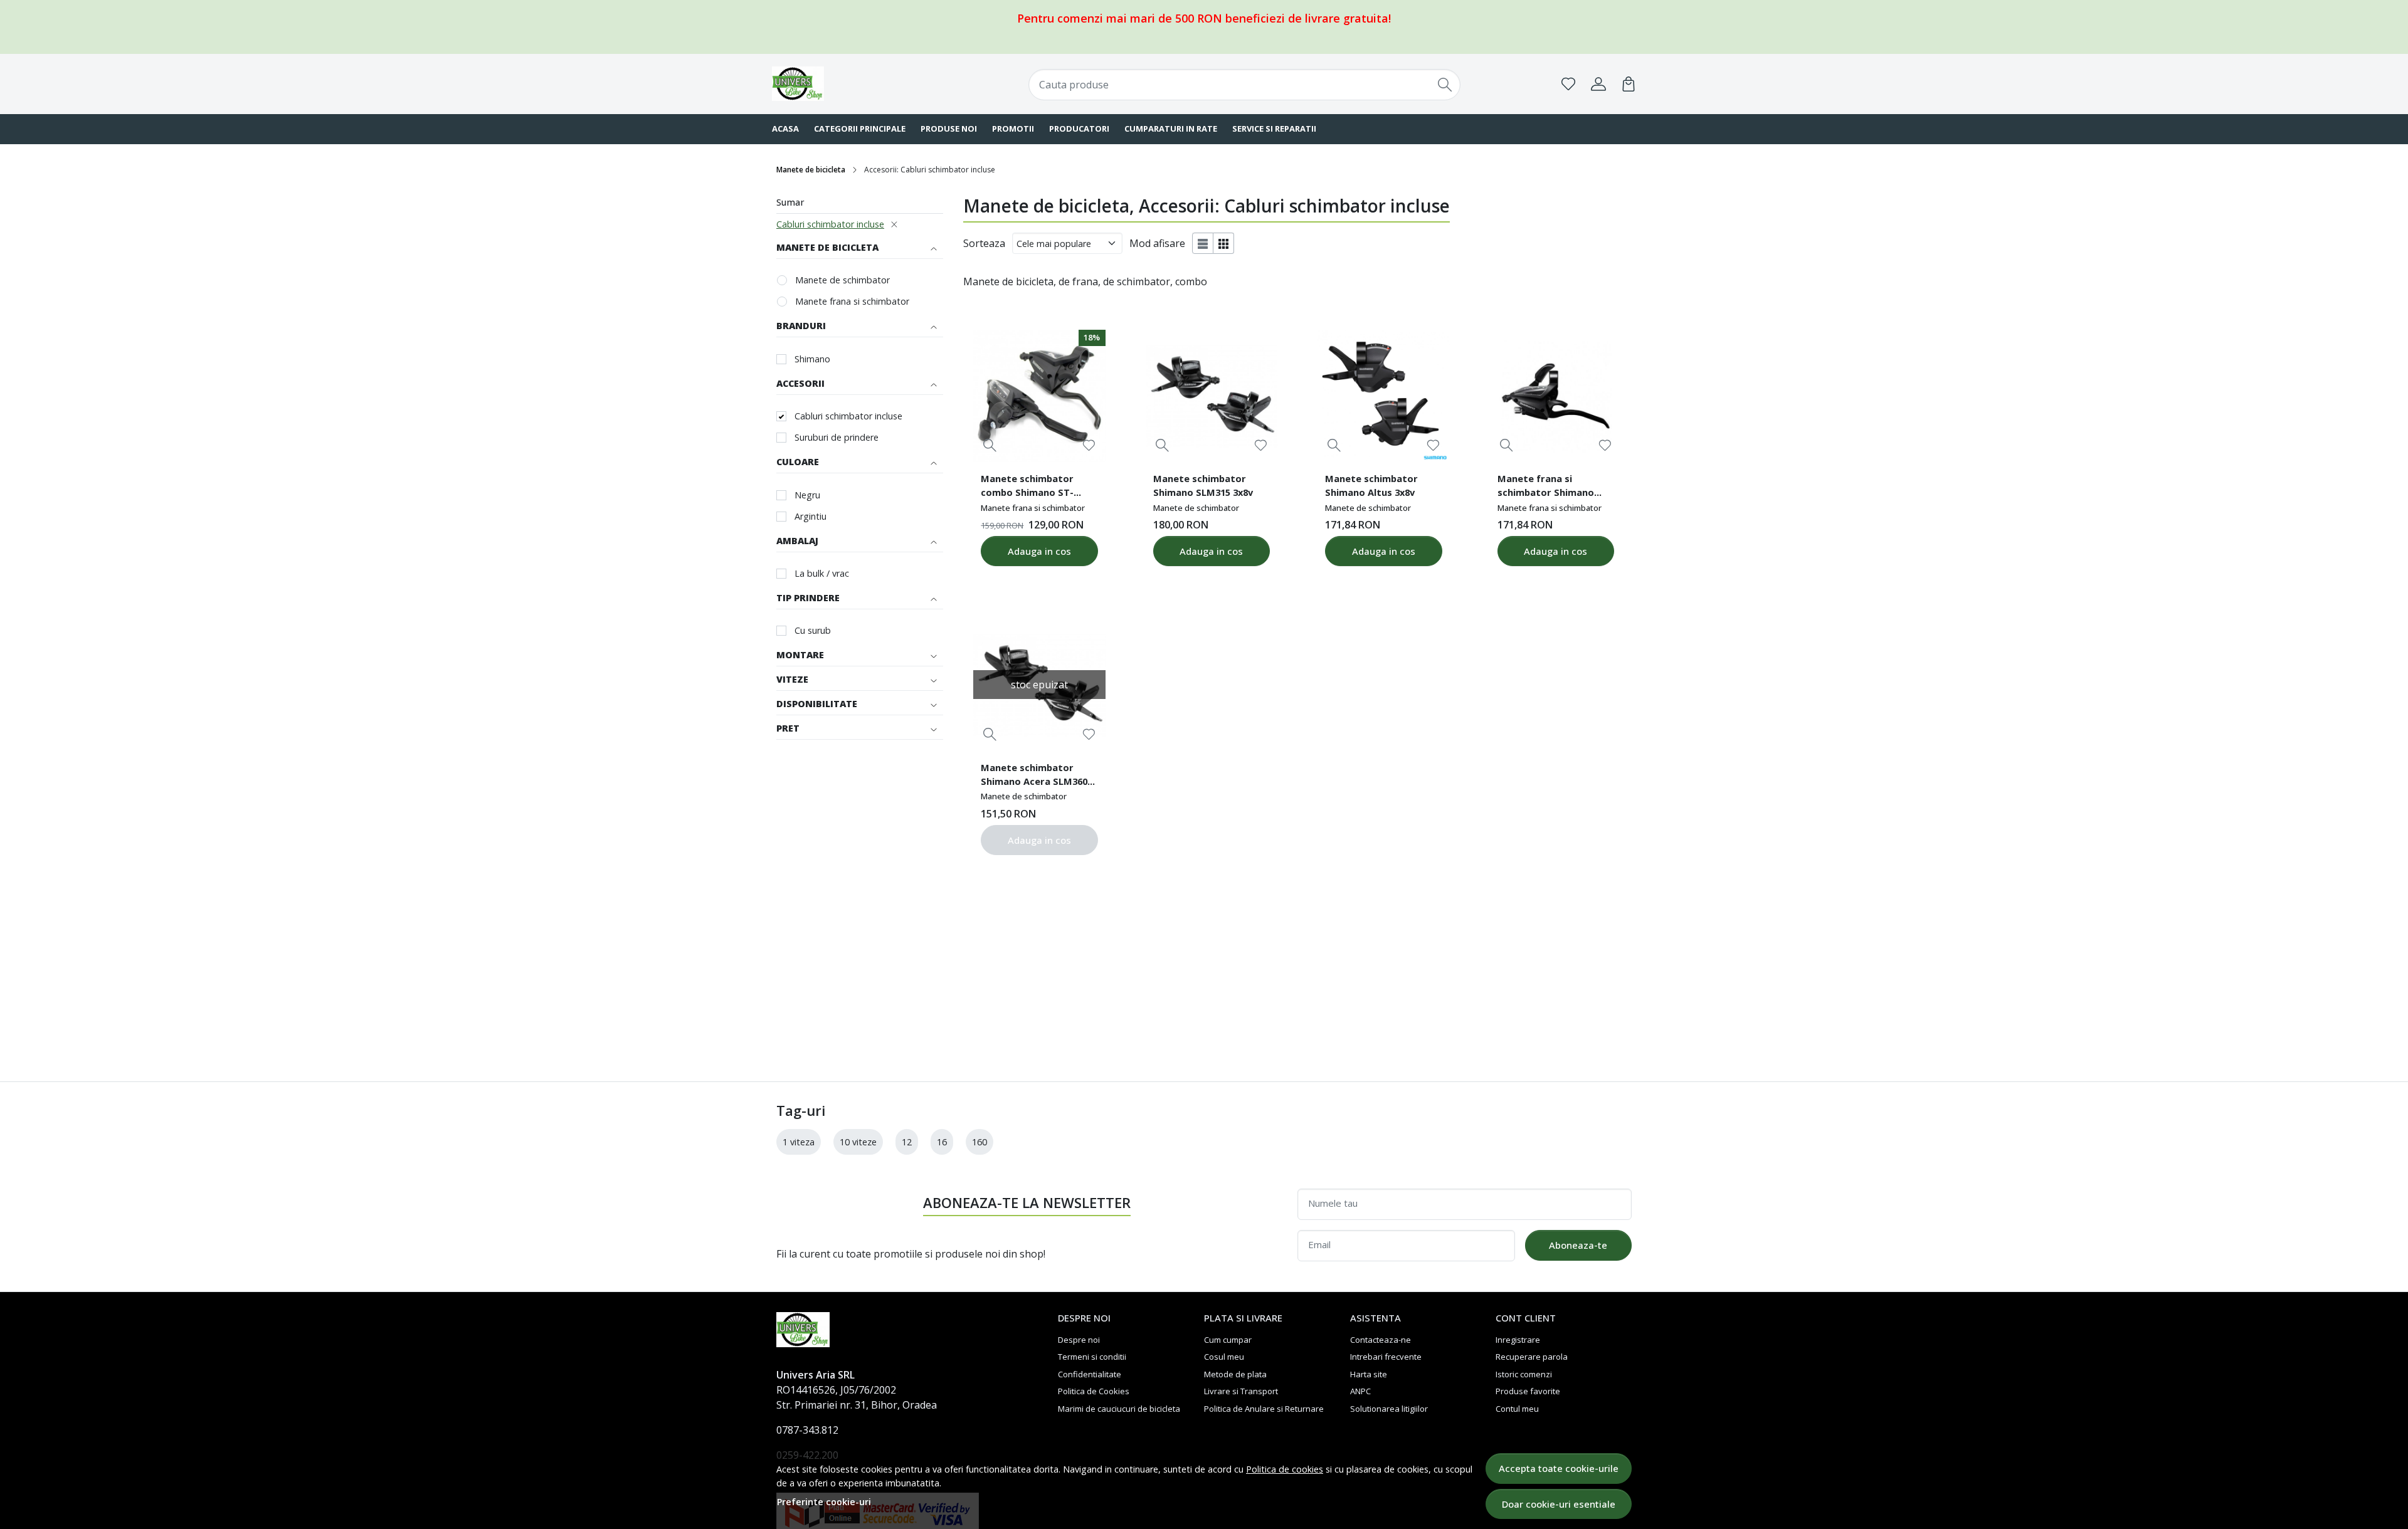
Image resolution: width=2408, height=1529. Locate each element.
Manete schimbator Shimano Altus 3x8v (1371, 485)
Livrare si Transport (1241, 1391)
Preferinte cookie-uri (824, 1502)
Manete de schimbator (842, 280)
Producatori (1079, 129)
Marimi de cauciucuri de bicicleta (1119, 1409)
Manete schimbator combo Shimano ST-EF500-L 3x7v (1027, 487)
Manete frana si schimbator (852, 301)
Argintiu (811, 516)
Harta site (1369, 1374)
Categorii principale (860, 129)
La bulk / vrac (822, 573)
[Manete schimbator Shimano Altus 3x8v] (1383, 396)
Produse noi (949, 129)
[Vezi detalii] (990, 445)
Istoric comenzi (1524, 1374)
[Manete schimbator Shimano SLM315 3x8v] (1212, 396)
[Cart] (1629, 84)
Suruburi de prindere (837, 437)
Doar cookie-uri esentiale (1559, 1504)
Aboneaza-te (1578, 1245)
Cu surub (813, 630)
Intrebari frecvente (1386, 1357)
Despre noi (1079, 1340)
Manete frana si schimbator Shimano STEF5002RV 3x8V (1546, 487)
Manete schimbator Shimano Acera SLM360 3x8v (1034, 776)
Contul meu (1517, 1409)
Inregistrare (1518, 1340)
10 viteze (858, 1142)
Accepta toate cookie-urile (1559, 1468)
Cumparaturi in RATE (1171, 129)
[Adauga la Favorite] (1089, 445)
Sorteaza (984, 243)
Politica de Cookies (1094, 1391)
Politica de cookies (1285, 1469)
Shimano (812, 359)
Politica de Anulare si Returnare (1264, 1409)
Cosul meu (1224, 1357)
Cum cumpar (1228, 1340)
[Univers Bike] (850, 84)
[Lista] (1203, 243)
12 (907, 1142)
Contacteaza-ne (1381, 1340)
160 (980, 1142)
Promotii (1013, 129)
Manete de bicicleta (811, 170)
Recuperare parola (1532, 1357)
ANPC (1360, 1391)
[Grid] (1224, 243)
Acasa (785, 129)
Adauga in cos (1039, 551)
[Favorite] (1568, 84)
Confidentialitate (1090, 1374)
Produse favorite (1528, 1391)
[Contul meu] (1598, 84)
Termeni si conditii (1092, 1357)
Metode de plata (1235, 1374)
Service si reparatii (1274, 129)
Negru (807, 495)
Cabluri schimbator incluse (830, 224)
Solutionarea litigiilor (1389, 1409)
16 (942, 1142)
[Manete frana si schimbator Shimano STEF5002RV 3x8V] (1556, 396)
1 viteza (799, 1142)
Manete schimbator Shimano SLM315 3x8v (1203, 485)
